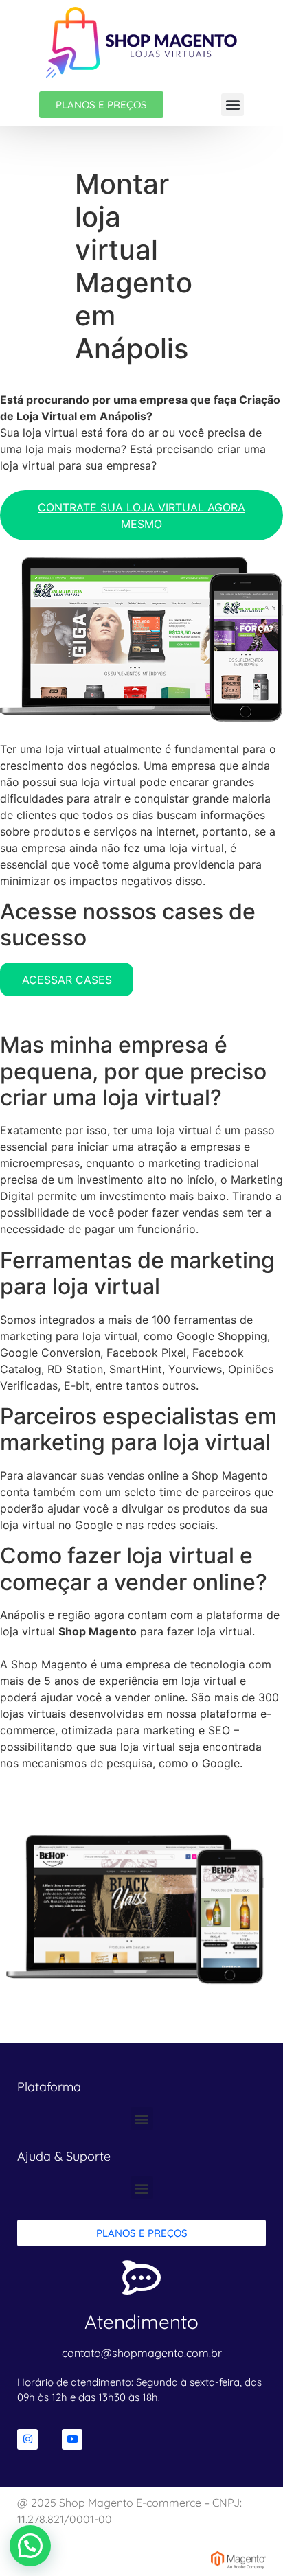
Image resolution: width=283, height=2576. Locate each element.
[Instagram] (27, 2439)
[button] (233, 105)
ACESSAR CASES (67, 980)
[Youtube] (72, 2439)
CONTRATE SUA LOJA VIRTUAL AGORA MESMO (141, 516)
